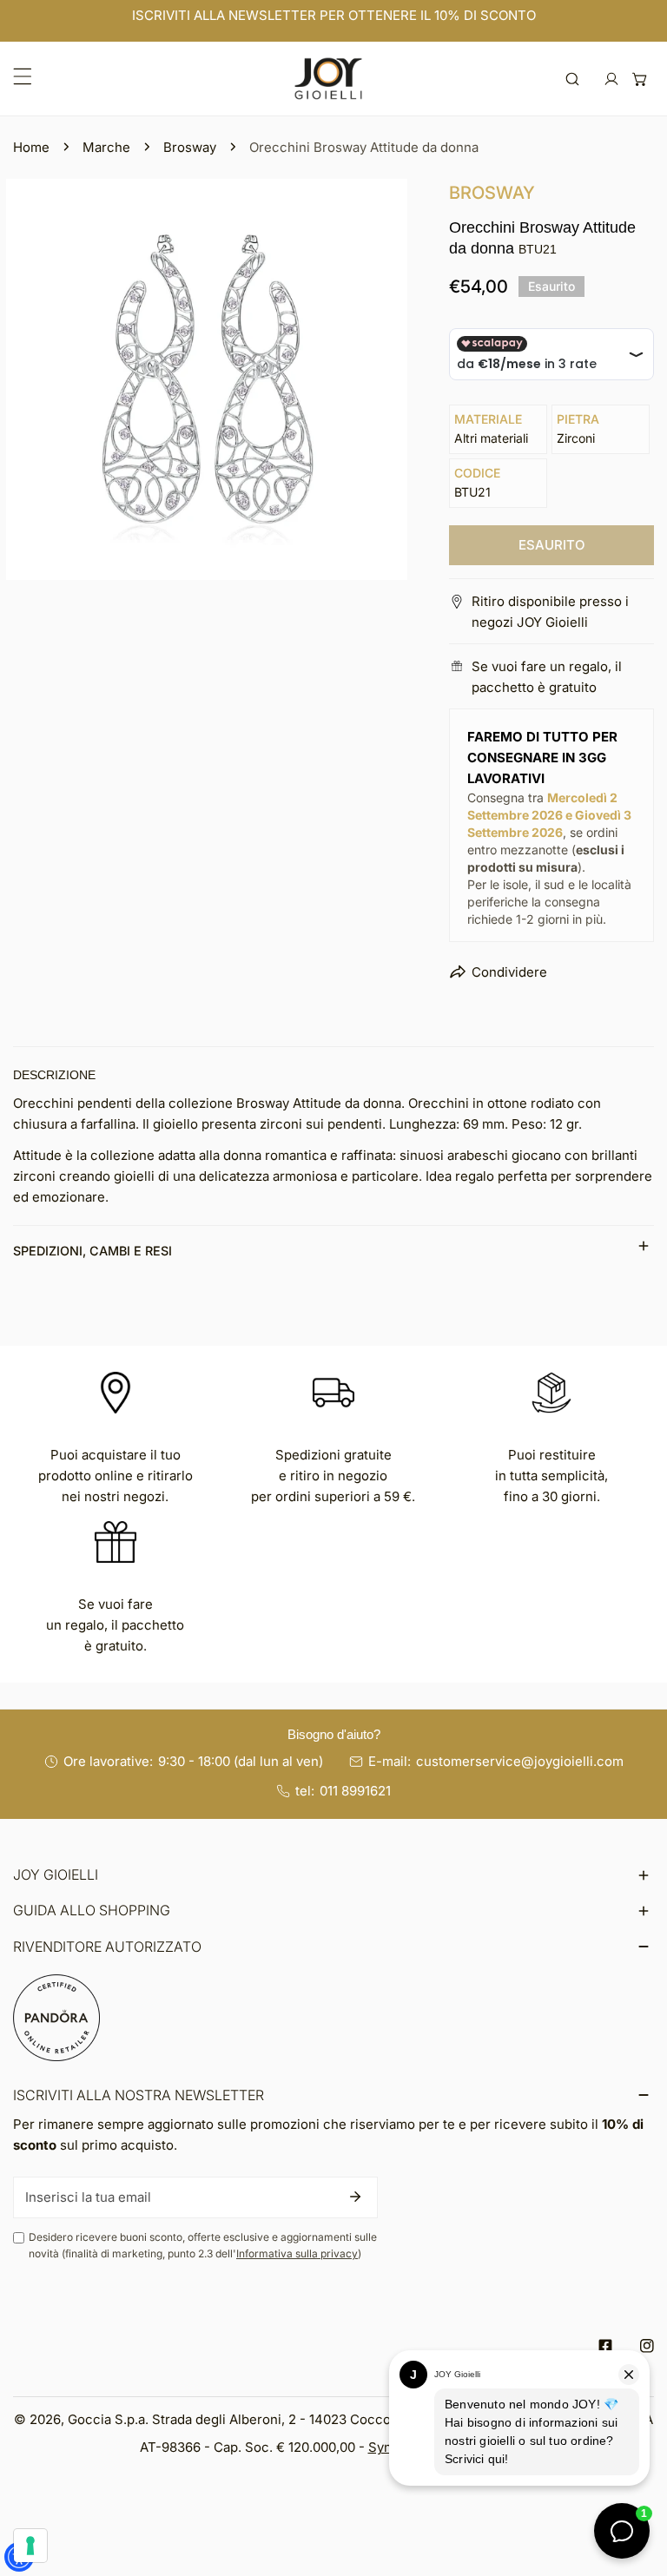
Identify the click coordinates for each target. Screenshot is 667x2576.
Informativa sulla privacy (297, 2253)
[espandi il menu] (23, 76)
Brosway (190, 147)
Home (31, 147)
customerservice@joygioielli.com (520, 1761)
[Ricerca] (573, 79)
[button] (640, 79)
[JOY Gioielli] (328, 79)
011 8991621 (355, 1791)
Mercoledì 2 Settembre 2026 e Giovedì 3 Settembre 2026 (549, 815)
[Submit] (355, 2197)
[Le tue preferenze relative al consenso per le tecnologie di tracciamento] (30, 2546)
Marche (106, 147)
